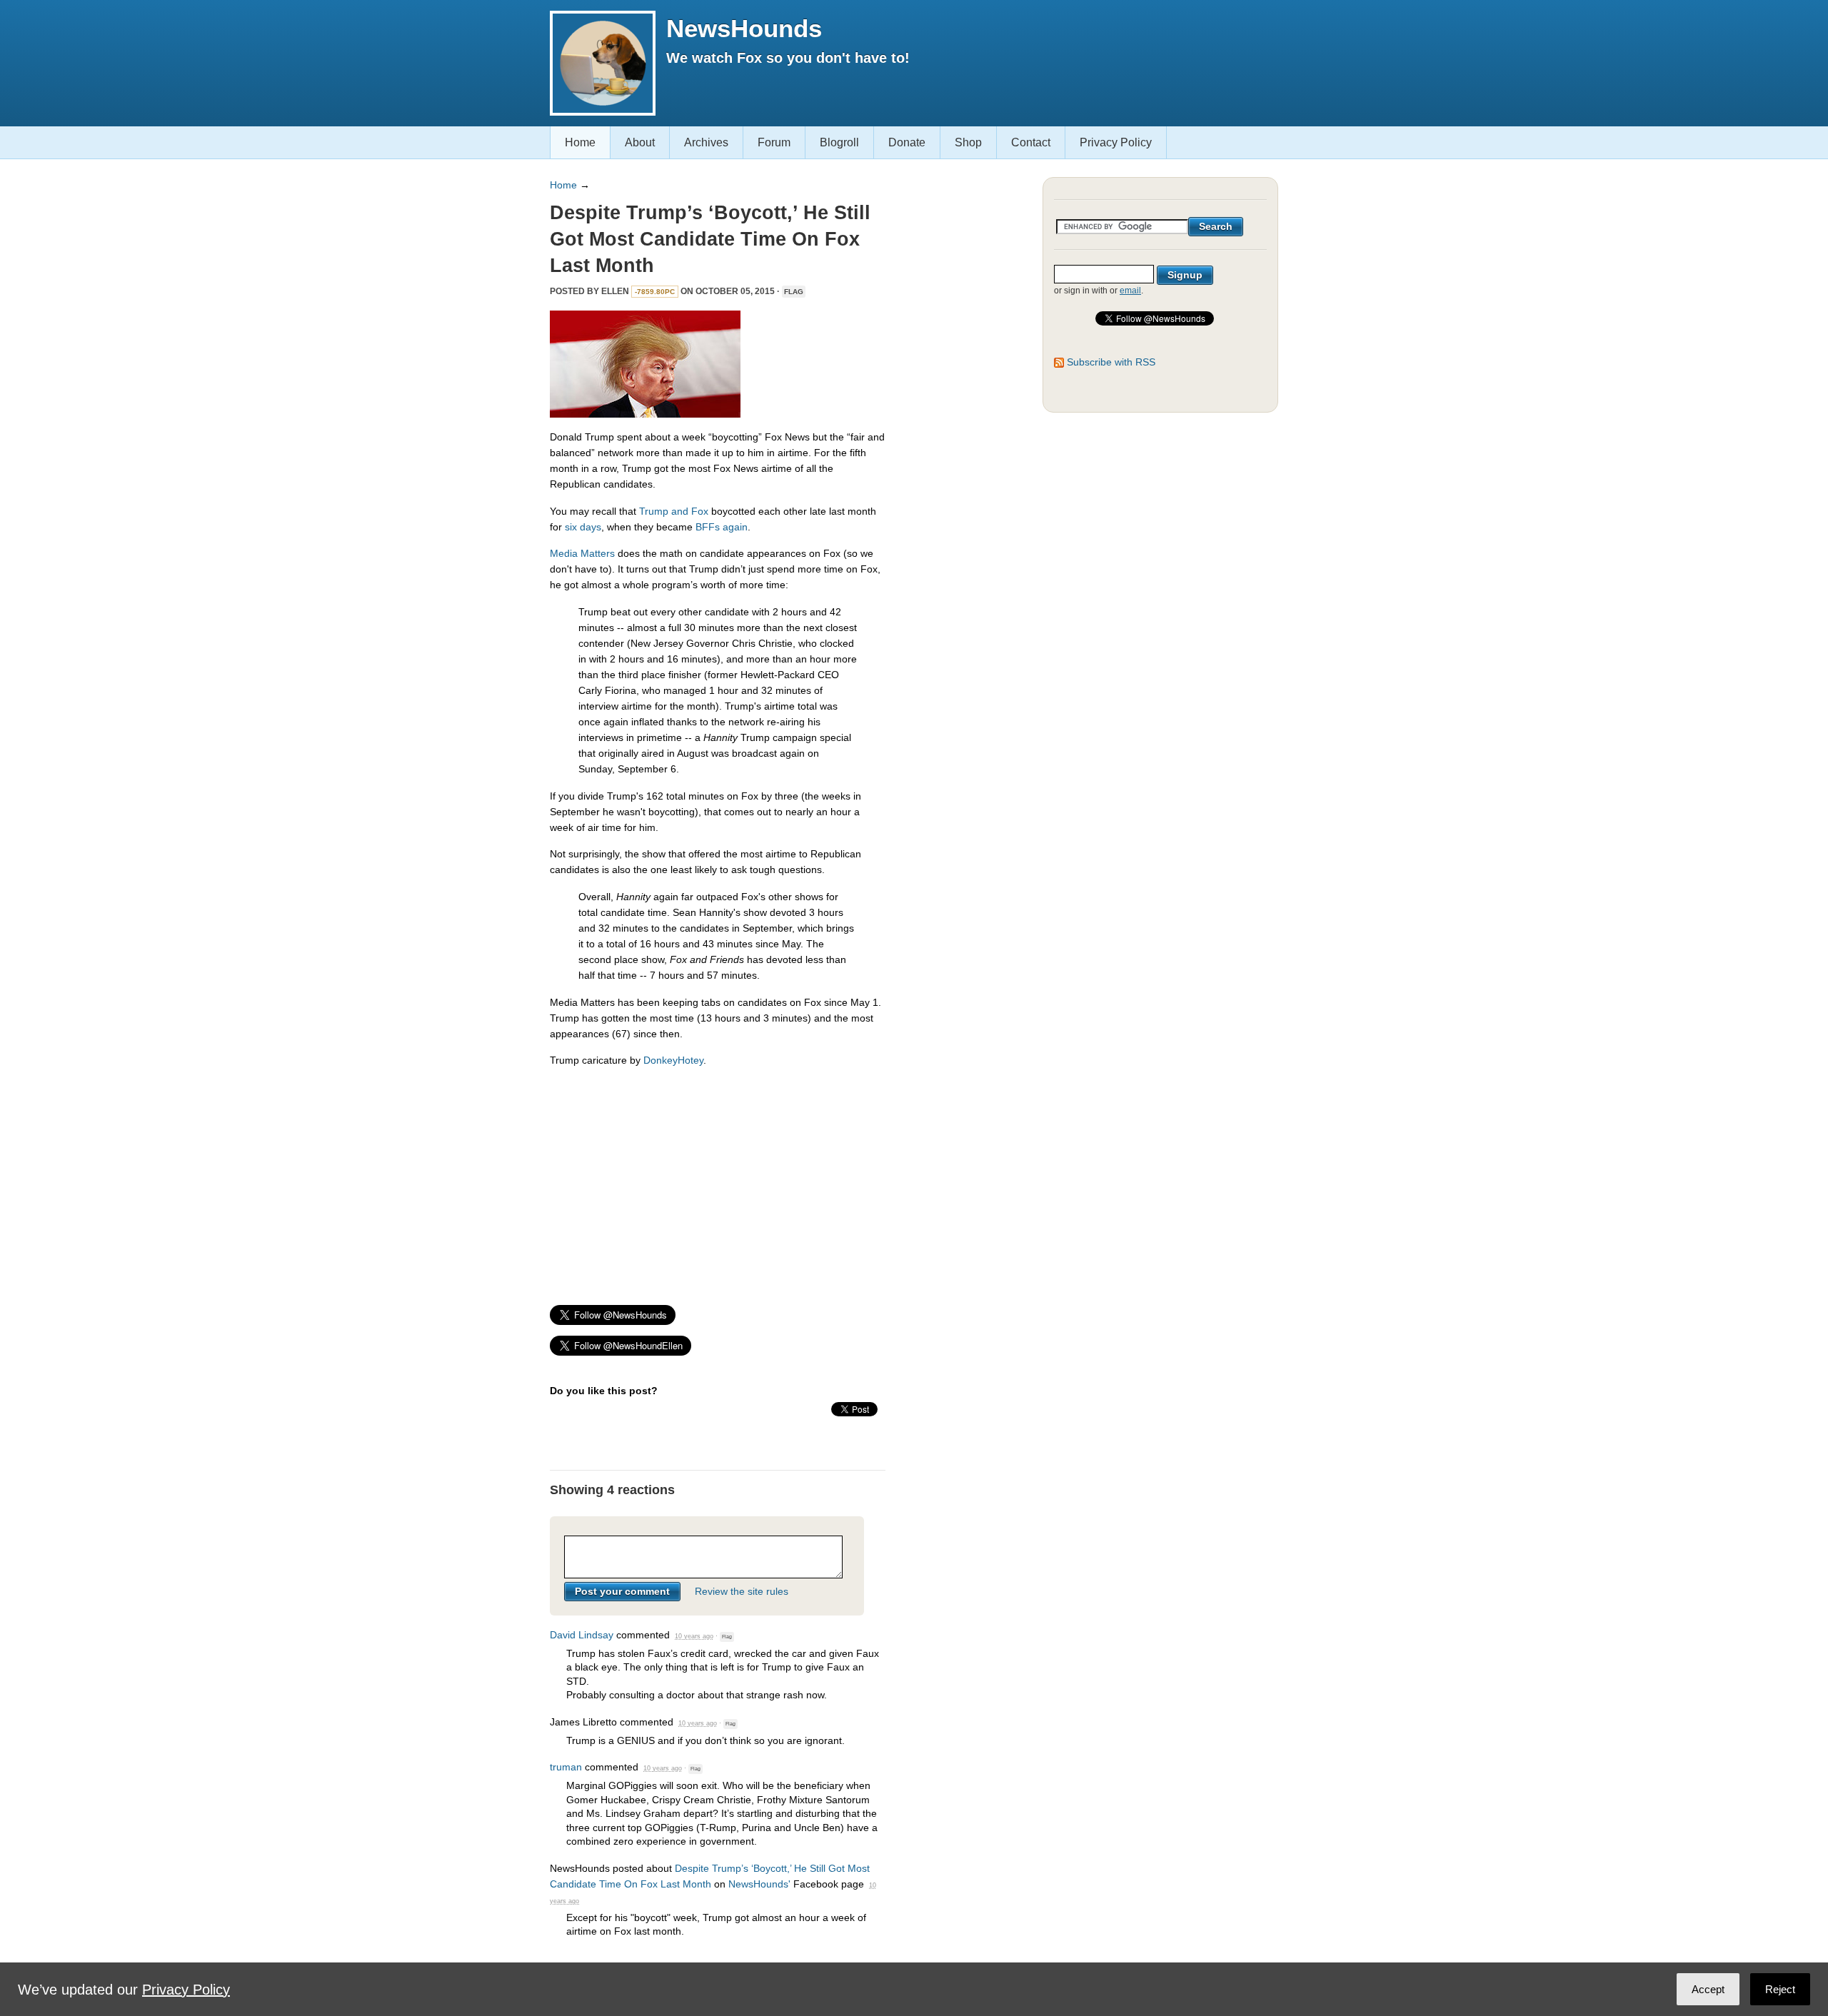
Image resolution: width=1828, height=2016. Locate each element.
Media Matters (582, 553)
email (1130, 291)
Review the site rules (742, 1591)
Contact (1031, 142)
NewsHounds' (759, 1884)
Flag (794, 292)
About (640, 142)
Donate (907, 142)
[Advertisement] (718, 1179)
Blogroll (839, 142)
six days (583, 527)
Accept (1708, 1989)
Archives (706, 142)
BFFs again (722, 527)
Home (580, 142)
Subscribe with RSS (1111, 362)
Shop (968, 142)
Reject (1780, 1989)
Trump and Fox (674, 511)
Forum (774, 142)
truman (566, 1767)
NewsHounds (744, 28)
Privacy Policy (1116, 142)
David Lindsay (582, 1635)
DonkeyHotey (673, 1060)
